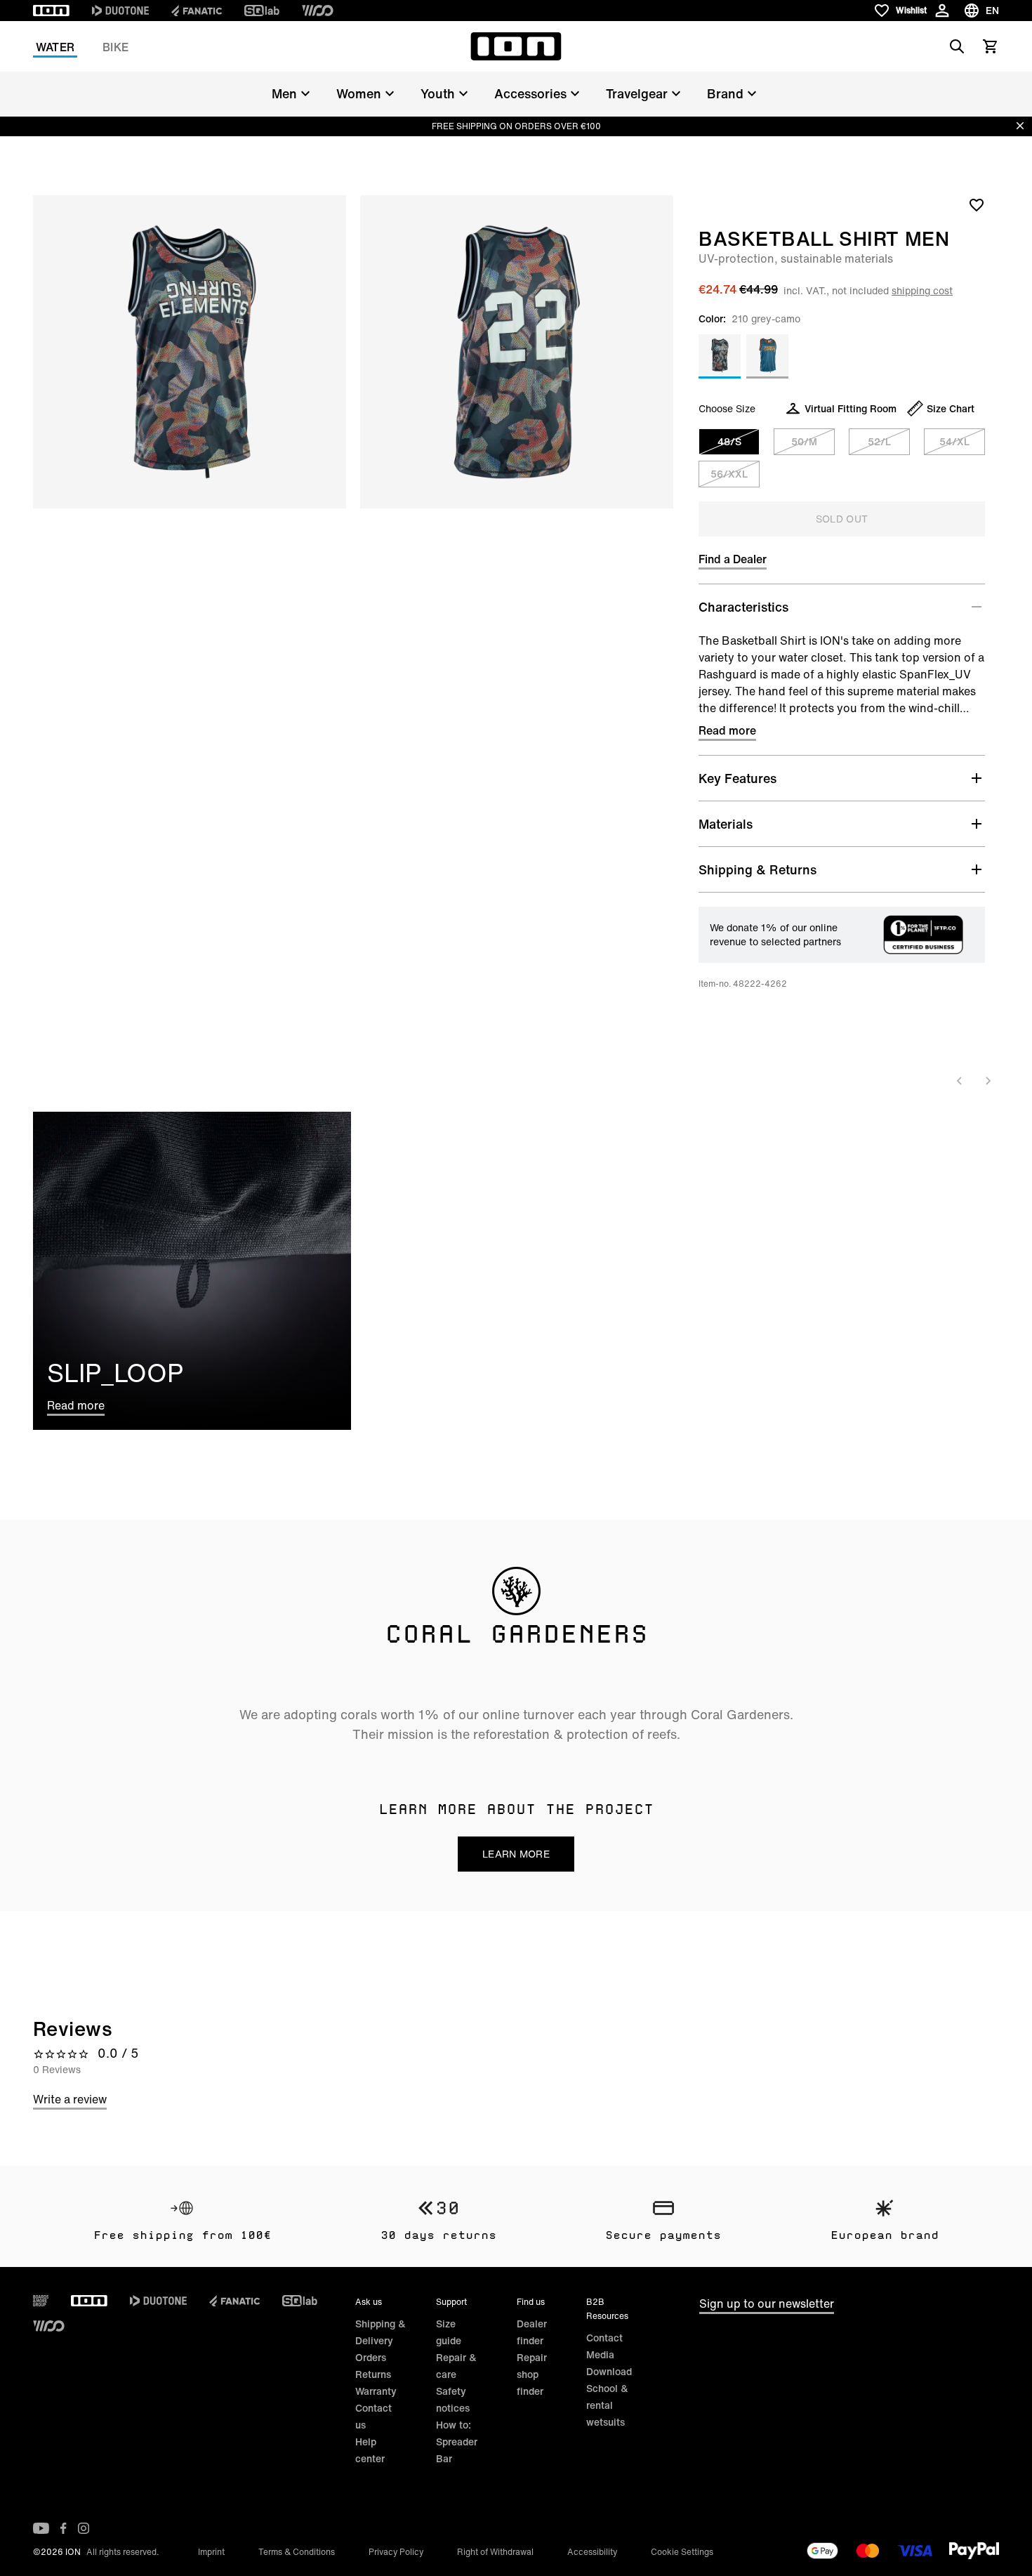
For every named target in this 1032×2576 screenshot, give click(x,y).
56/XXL (729, 474)
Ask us (369, 2302)
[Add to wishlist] (977, 204)
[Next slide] (988, 1081)
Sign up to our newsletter (767, 2304)
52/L (879, 441)
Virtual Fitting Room (851, 408)
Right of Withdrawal (495, 2552)
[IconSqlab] (262, 11)
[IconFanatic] (197, 11)
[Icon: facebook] (64, 2528)
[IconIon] (51, 11)
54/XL (954, 441)
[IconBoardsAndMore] (41, 2301)
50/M (804, 441)
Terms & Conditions (297, 2552)
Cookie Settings (682, 2552)
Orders (371, 2357)
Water (55, 47)
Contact (604, 2338)
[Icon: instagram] (84, 2528)
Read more (727, 730)
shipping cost (922, 290)
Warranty (376, 2391)
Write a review (70, 2099)
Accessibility (592, 2552)
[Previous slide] (960, 1081)
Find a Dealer (733, 559)
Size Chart (951, 408)
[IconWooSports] (318, 11)
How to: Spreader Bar (457, 2442)
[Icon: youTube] (41, 2528)
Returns (373, 2374)
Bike (115, 47)
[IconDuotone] (120, 11)
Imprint (211, 2552)
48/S (729, 441)
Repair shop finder (532, 2374)
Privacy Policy (396, 2552)
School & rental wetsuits (607, 2405)
